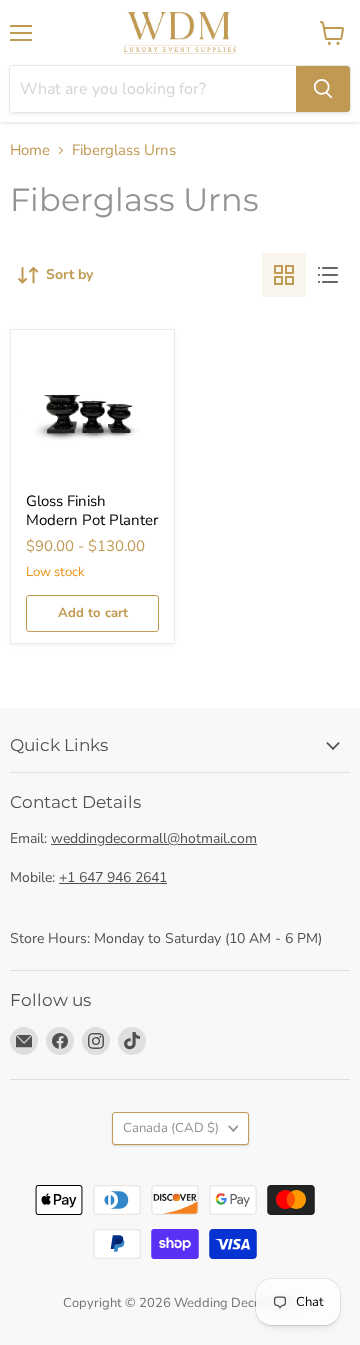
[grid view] (284, 275)
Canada (171, 1128)
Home (30, 150)
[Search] (323, 89)
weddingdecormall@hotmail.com (154, 838)
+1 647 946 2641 (113, 877)
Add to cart (93, 613)
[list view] (328, 275)
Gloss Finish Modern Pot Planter (92, 511)
